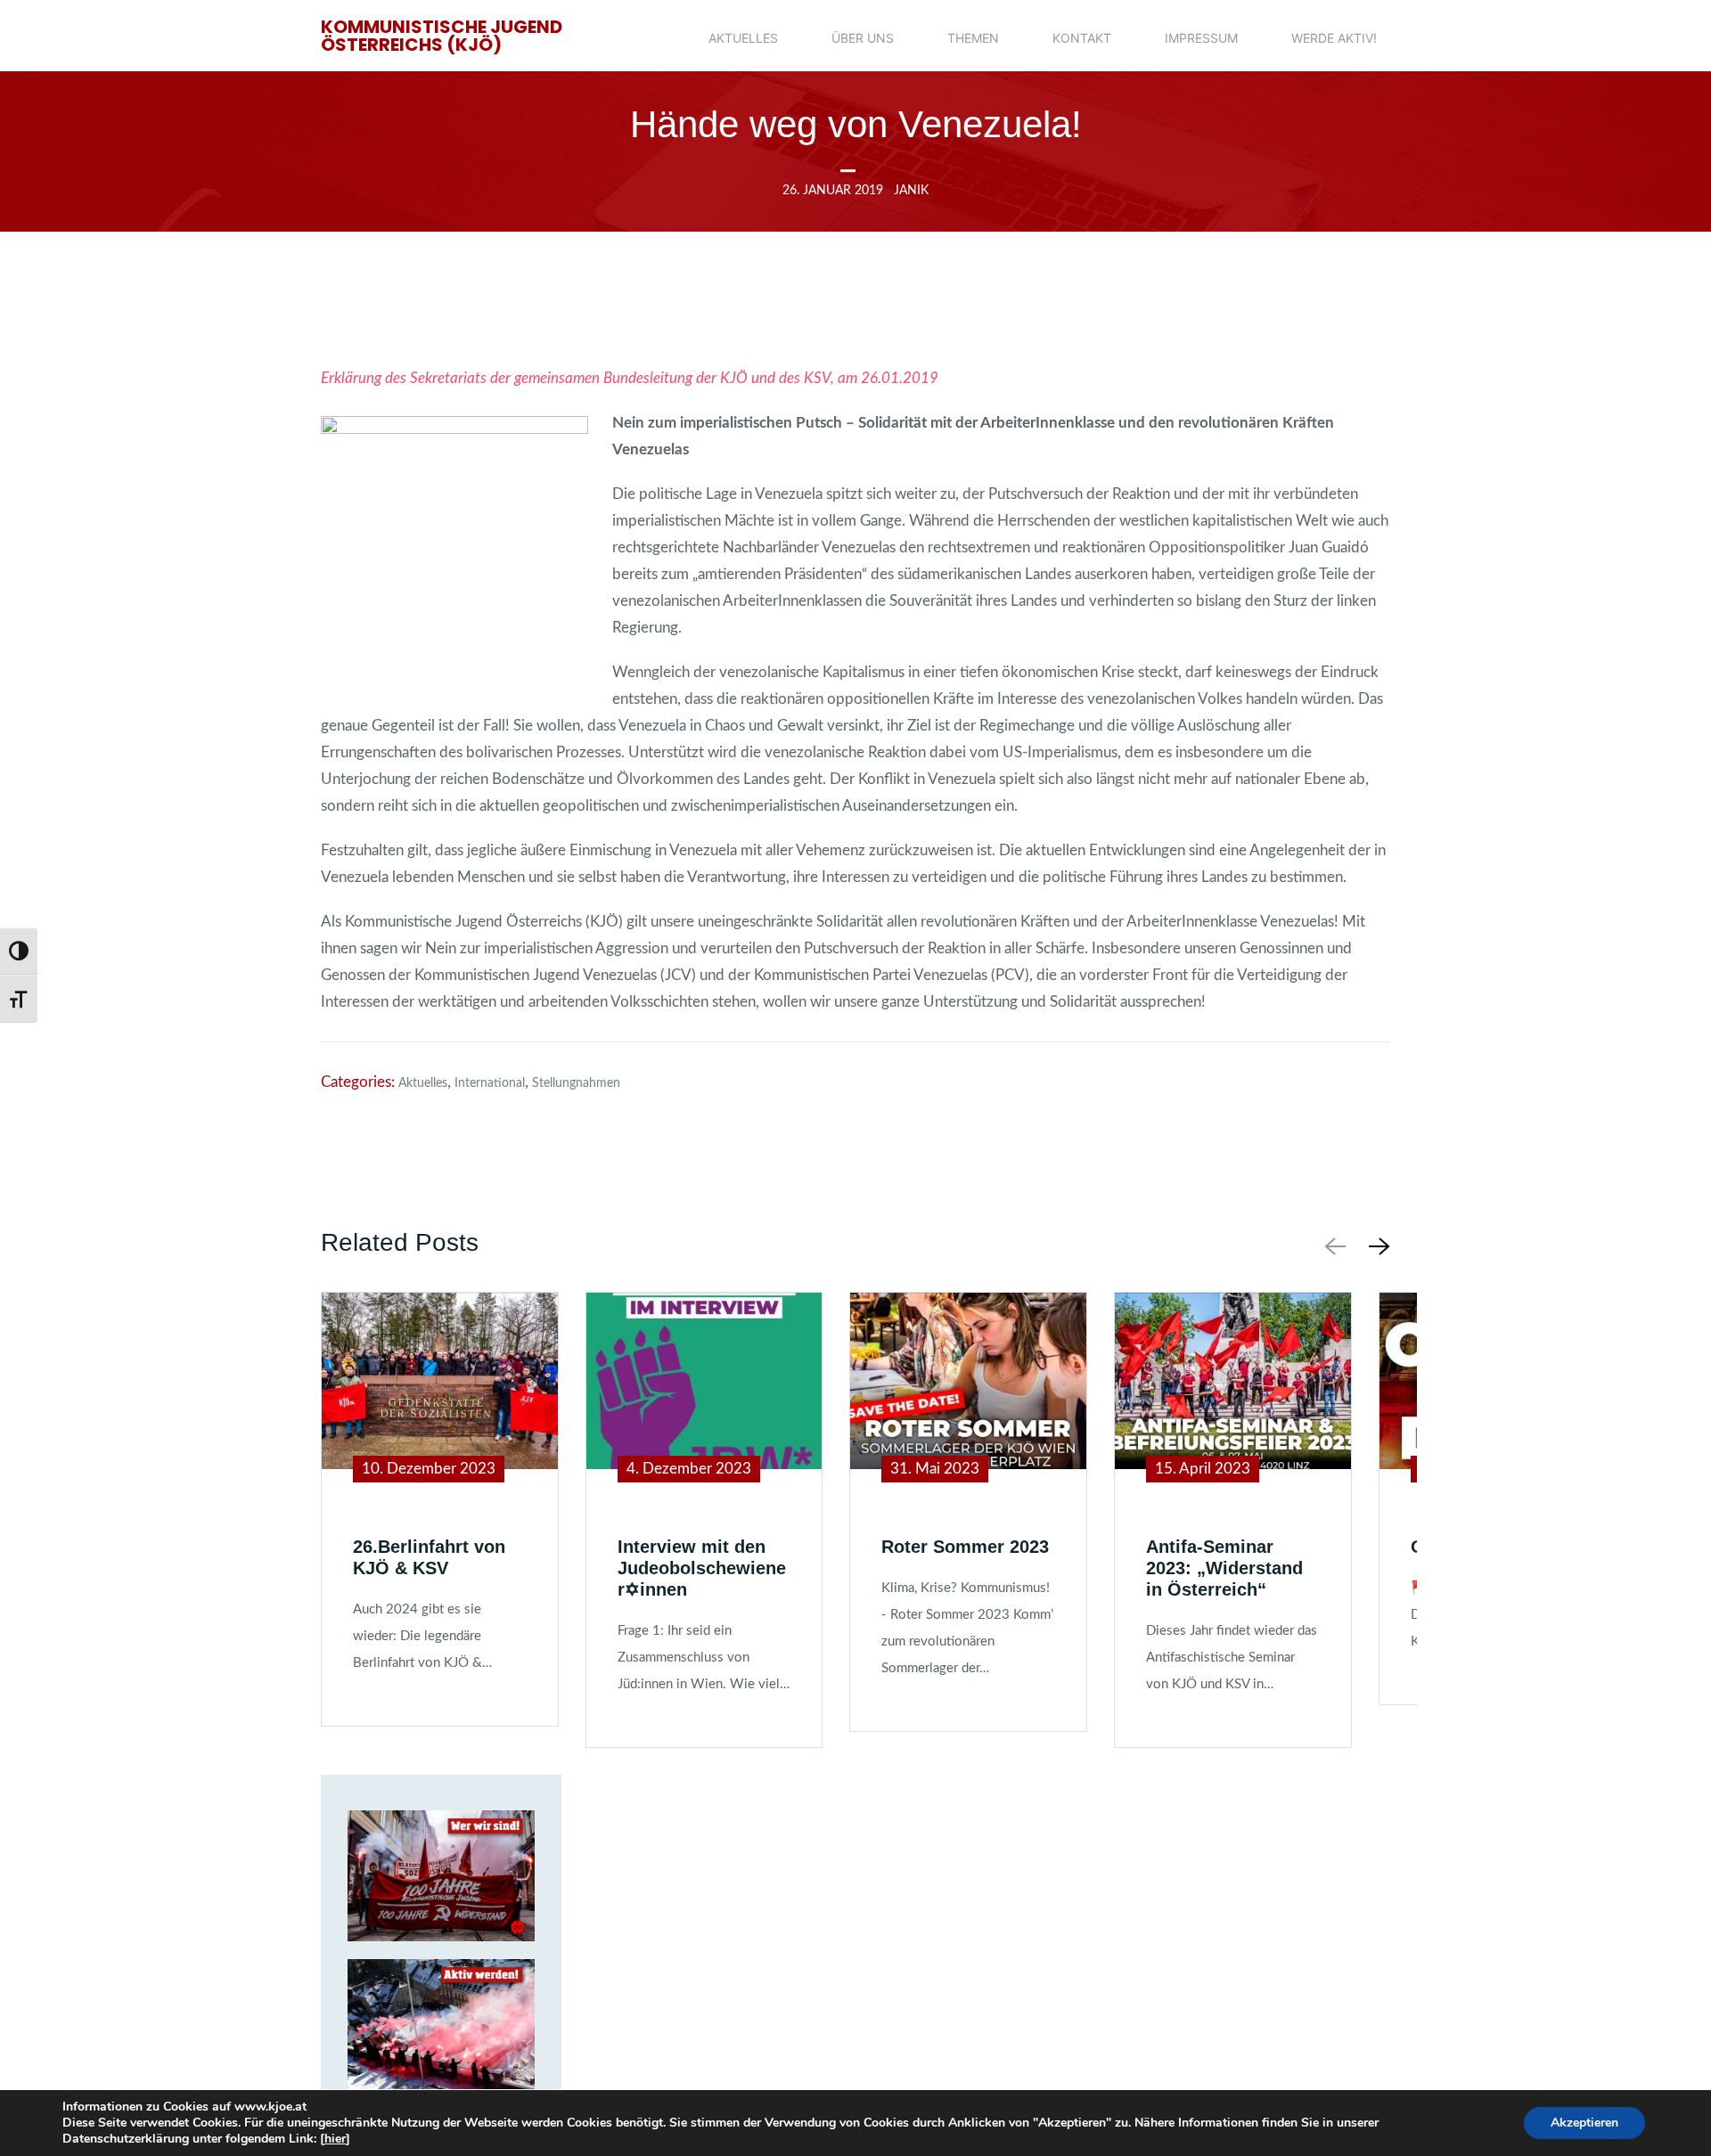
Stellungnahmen (576, 1083)
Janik (911, 191)
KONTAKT (1082, 38)
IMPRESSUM (1201, 38)
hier (335, 2139)
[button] (1376, 1246)
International (490, 1083)
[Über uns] (441, 1876)
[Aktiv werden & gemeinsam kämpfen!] (441, 2025)
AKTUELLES (743, 38)
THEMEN (973, 38)
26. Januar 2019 (833, 191)
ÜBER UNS (863, 38)
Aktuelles (423, 1083)
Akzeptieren (1584, 2123)
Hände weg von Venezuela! (856, 124)
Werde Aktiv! (1334, 38)
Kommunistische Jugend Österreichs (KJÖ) (442, 36)
